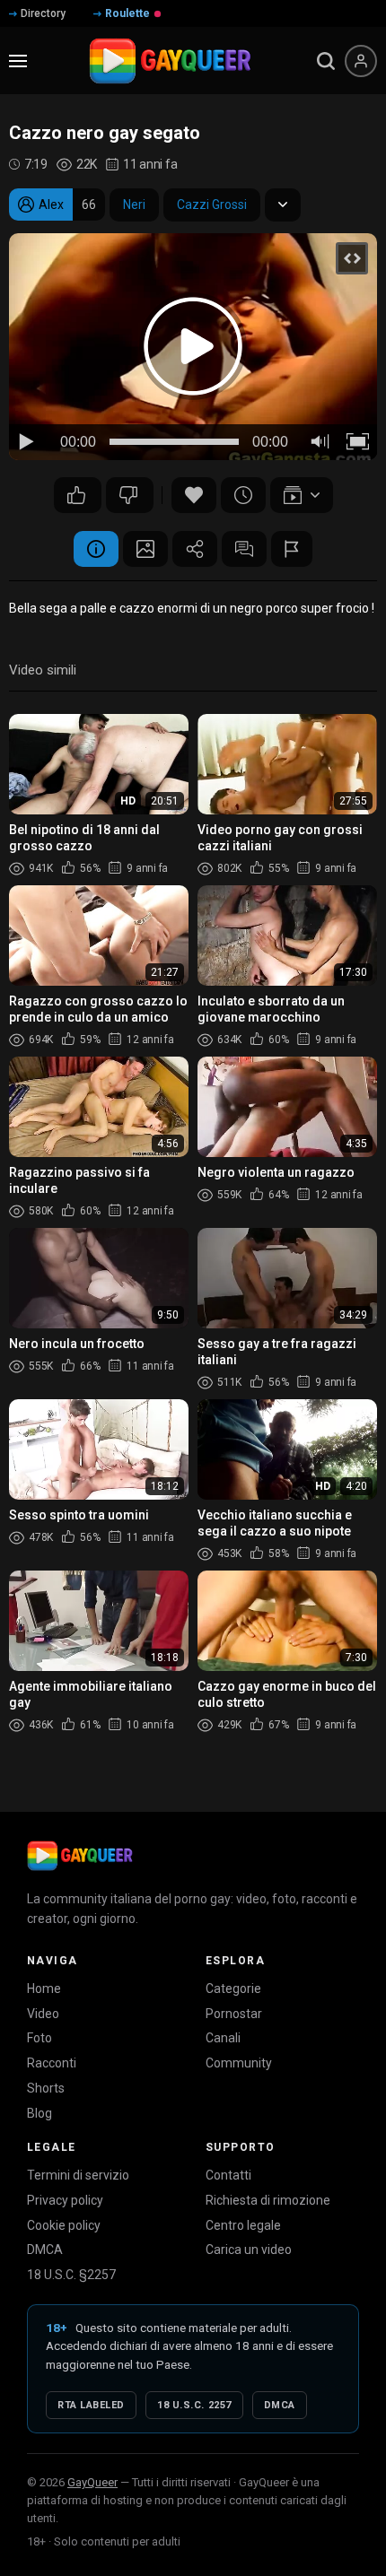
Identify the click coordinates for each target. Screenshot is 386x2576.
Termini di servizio (78, 2175)
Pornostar (234, 2014)
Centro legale (243, 2225)
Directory (43, 13)
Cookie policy (64, 2225)
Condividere (195, 549)
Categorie (233, 1989)
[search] (326, 61)
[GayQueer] (80, 1856)
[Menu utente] (361, 61)
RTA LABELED (91, 2405)
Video (43, 2014)
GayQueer (92, 2482)
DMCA (45, 2250)
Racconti (52, 2063)
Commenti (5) (244, 549)
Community (239, 2063)
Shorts (46, 2088)
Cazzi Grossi (212, 205)
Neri (134, 205)
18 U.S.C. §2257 (71, 2275)
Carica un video (249, 2250)
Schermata (145, 549)
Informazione (96, 549)
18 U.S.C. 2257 (194, 2405)
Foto (39, 2038)
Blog (39, 2113)
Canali (223, 2038)
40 (78, 495)
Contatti (228, 2175)
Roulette (127, 13)
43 (130, 495)
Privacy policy (65, 2200)
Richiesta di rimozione (268, 2200)
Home (44, 1989)
